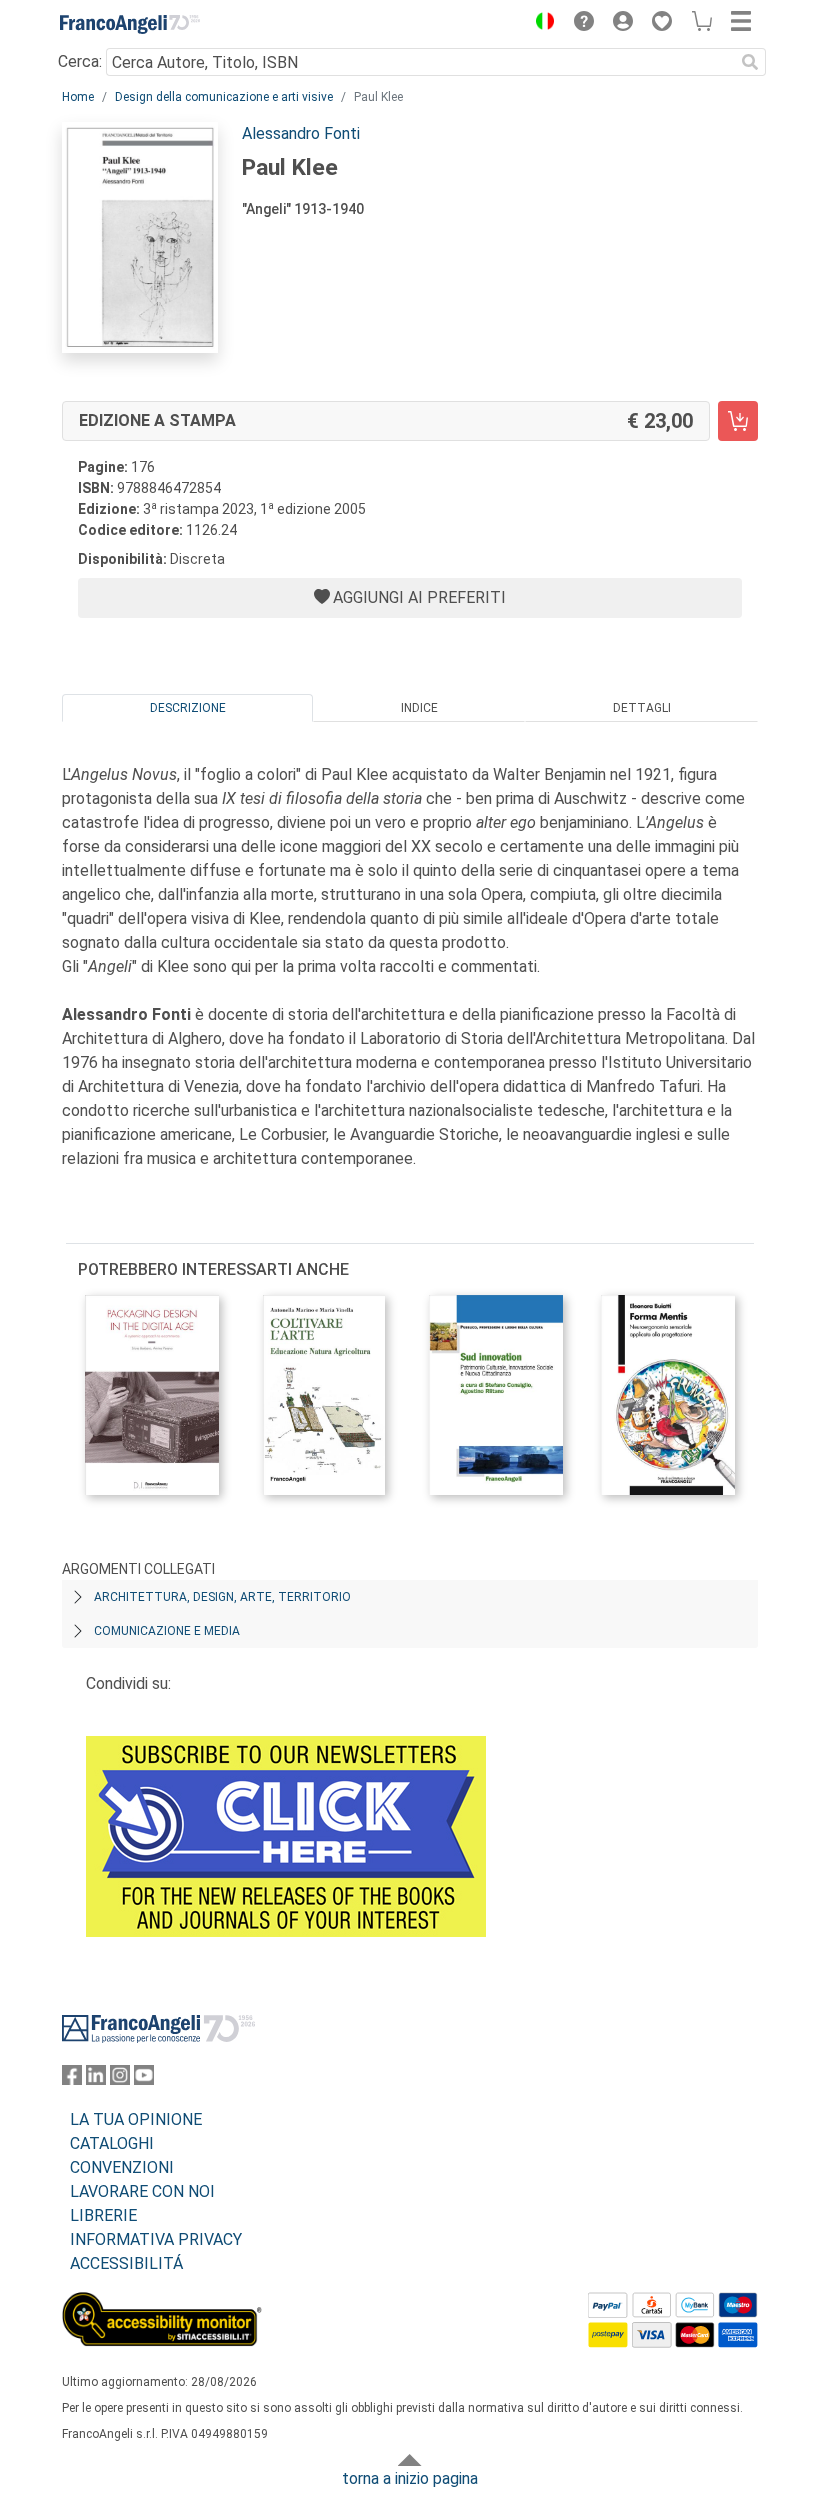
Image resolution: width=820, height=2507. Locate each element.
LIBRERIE (103, 2215)
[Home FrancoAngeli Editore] (130, 24)
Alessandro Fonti (301, 133)
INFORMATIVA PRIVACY (156, 2239)
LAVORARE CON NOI (142, 2191)
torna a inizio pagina (410, 2478)
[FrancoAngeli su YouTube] (144, 2079)
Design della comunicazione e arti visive (224, 97)
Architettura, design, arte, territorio (222, 1597)
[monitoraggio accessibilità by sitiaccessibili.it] (162, 2303)
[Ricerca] (750, 62)
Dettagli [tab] (642, 708)
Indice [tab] (419, 708)
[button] (540, 24)
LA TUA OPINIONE (136, 2119)
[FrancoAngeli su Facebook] (72, 2079)
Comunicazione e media (167, 1631)
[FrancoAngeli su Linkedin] (96, 2079)
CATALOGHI (112, 2143)
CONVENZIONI (122, 2167)
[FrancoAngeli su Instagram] (120, 2079)
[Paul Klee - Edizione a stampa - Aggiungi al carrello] (738, 421)
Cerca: (80, 61)
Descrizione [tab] (188, 708)
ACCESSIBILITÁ (126, 2263)
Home (78, 97)
